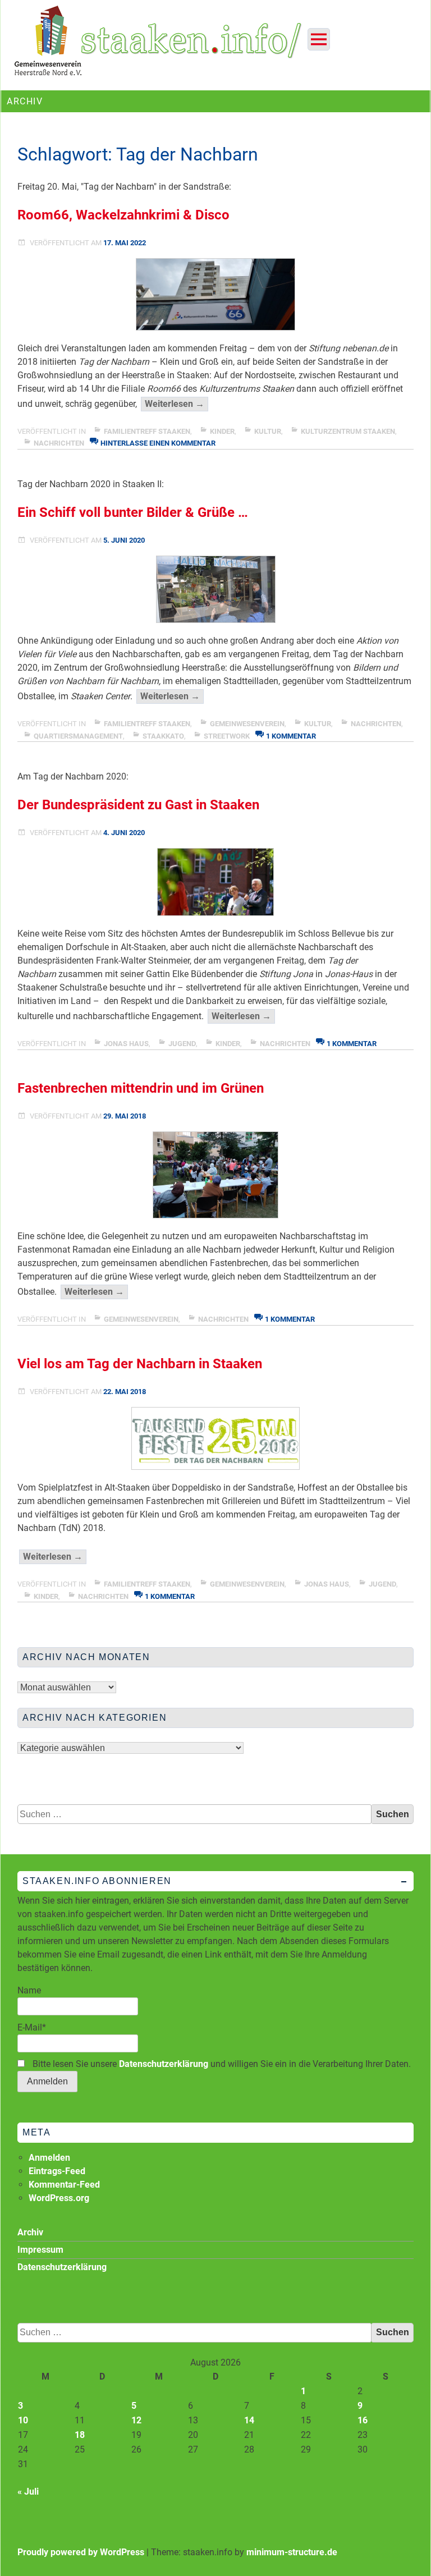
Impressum (40, 2250)
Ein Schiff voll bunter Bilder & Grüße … (133, 512)
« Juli (28, 2492)
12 (136, 2420)
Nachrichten (59, 443)
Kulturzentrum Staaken (348, 431)
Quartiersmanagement (78, 736)
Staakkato (163, 736)
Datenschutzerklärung (164, 2064)
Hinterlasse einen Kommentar (158, 443)
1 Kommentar (291, 736)
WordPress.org (59, 2198)
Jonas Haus (126, 1044)
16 (363, 2420)
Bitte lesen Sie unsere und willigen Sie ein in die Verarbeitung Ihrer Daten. (221, 2064)
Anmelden (49, 2158)
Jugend (182, 1044)
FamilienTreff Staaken (147, 431)
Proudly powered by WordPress (81, 2552)
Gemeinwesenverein (247, 724)
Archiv (30, 2232)
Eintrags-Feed (57, 2171)
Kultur (268, 431)
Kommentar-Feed (64, 2185)
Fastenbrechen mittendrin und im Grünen (141, 1088)
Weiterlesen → (176, 405)
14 (249, 2420)
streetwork (227, 736)
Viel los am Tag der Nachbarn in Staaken (140, 1364)
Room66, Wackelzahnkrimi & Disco (123, 215)
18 (80, 2435)
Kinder (222, 431)
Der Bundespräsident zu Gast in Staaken (138, 805)
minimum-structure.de (292, 2552)
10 (23, 2420)
